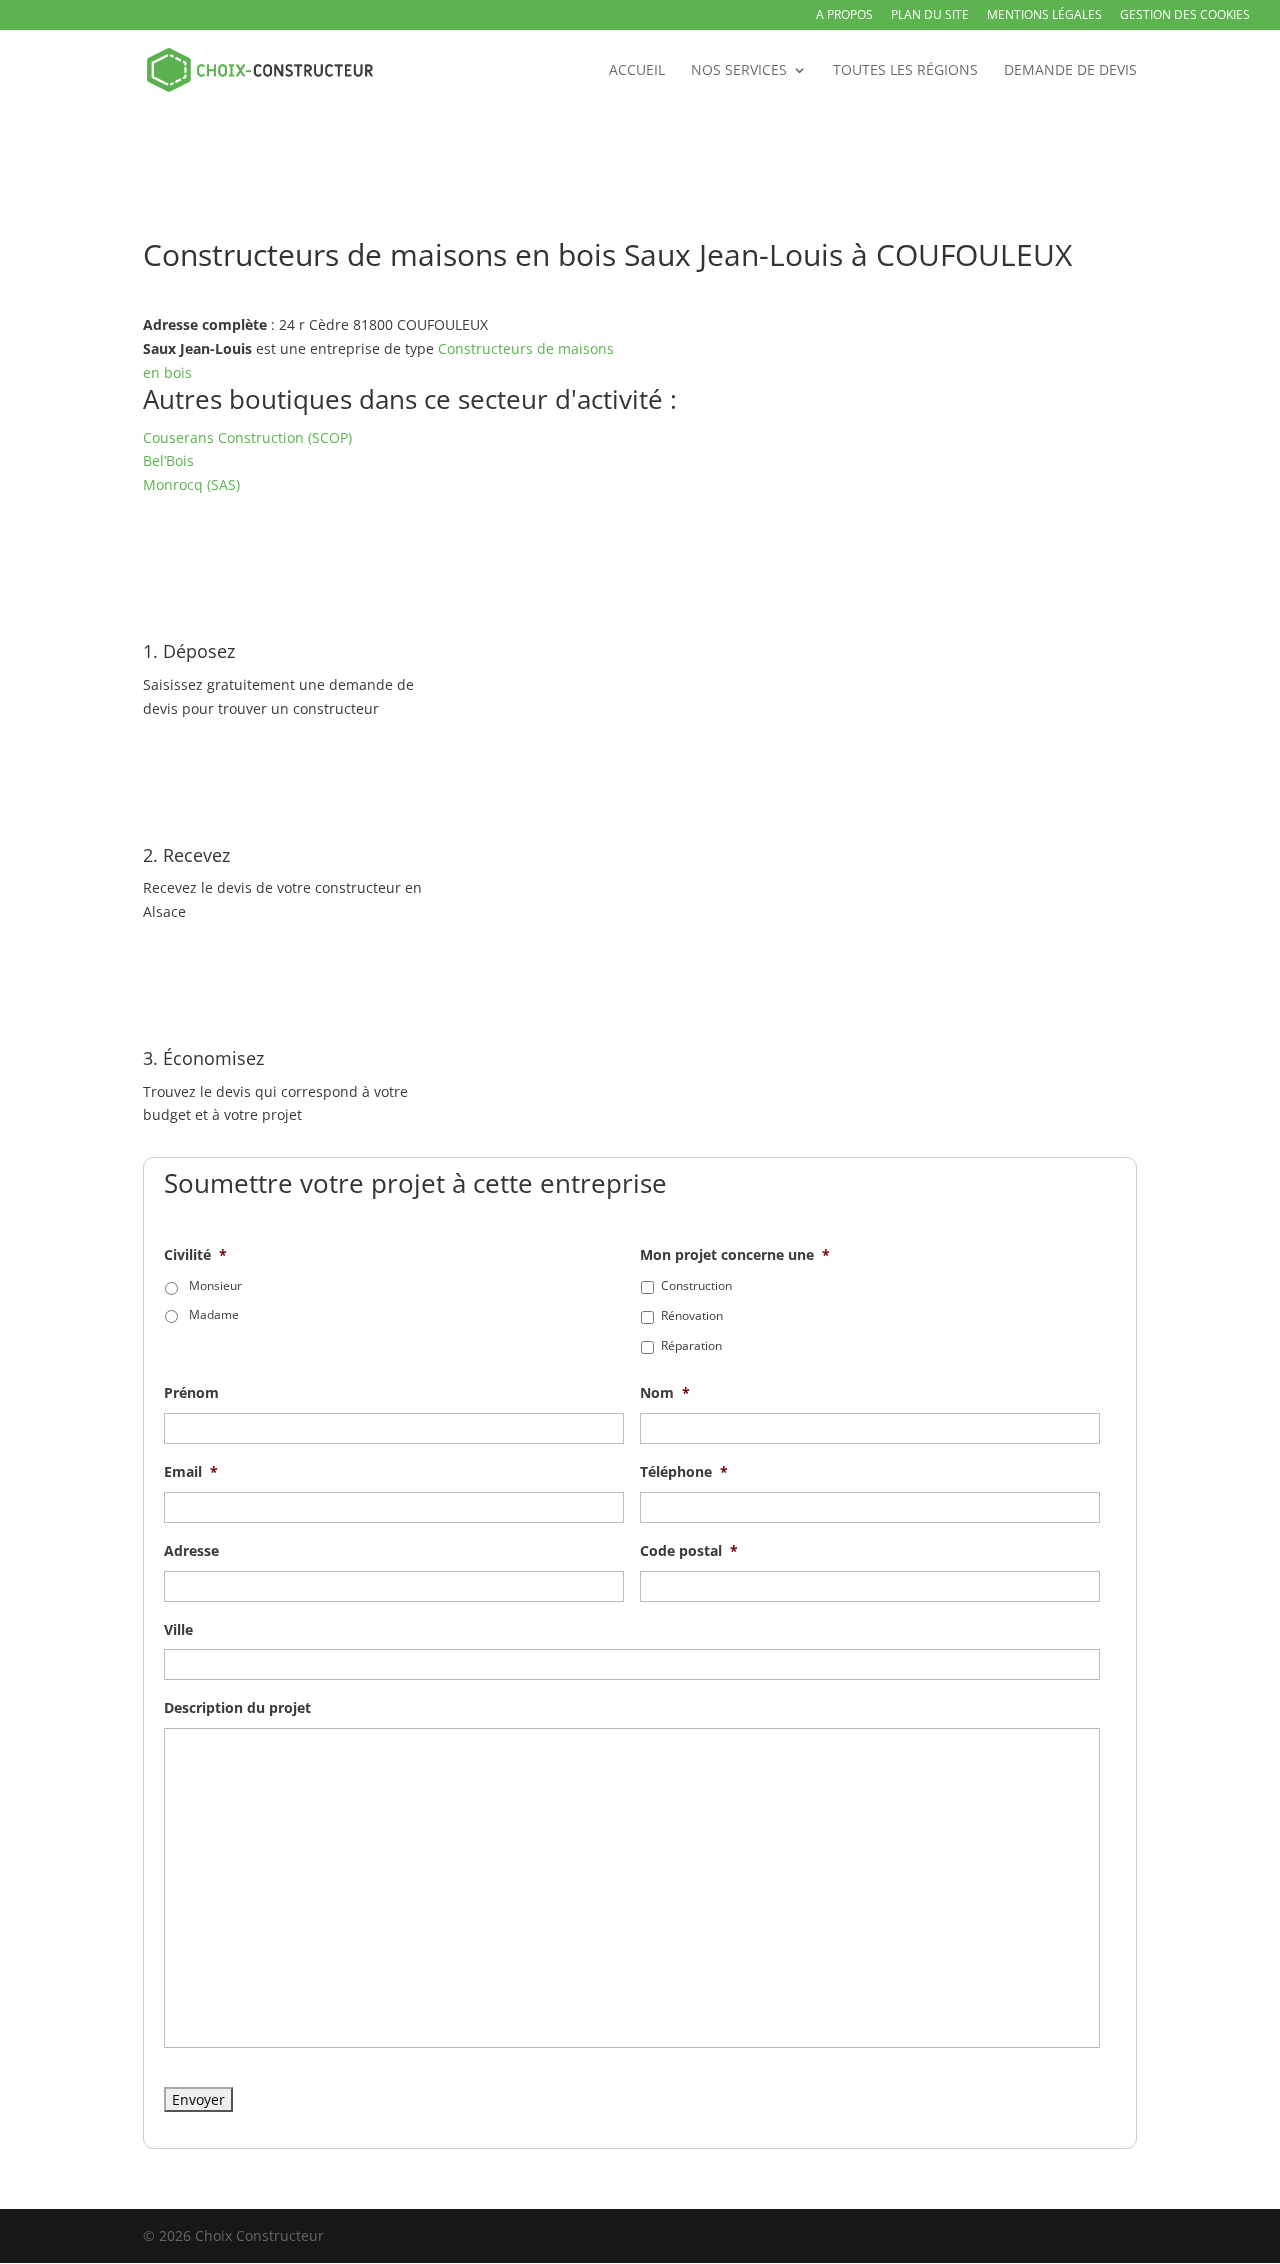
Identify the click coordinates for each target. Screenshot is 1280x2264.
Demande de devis (1070, 71)
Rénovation (692, 1315)
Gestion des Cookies (1185, 16)
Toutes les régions (905, 71)
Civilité (195, 1255)
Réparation (691, 1345)
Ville (178, 1630)
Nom (665, 1393)
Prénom (191, 1393)
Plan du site (930, 16)
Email (191, 1472)
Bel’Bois (168, 460)
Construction (696, 1285)
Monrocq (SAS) (191, 484)
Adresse (191, 1551)
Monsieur (215, 1285)
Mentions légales (1044, 16)
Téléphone (684, 1472)
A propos (844, 16)
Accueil (637, 71)
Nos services (739, 71)
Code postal (689, 1551)
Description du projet (237, 1708)
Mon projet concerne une (735, 1255)
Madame (214, 1314)
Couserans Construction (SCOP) (247, 437)
